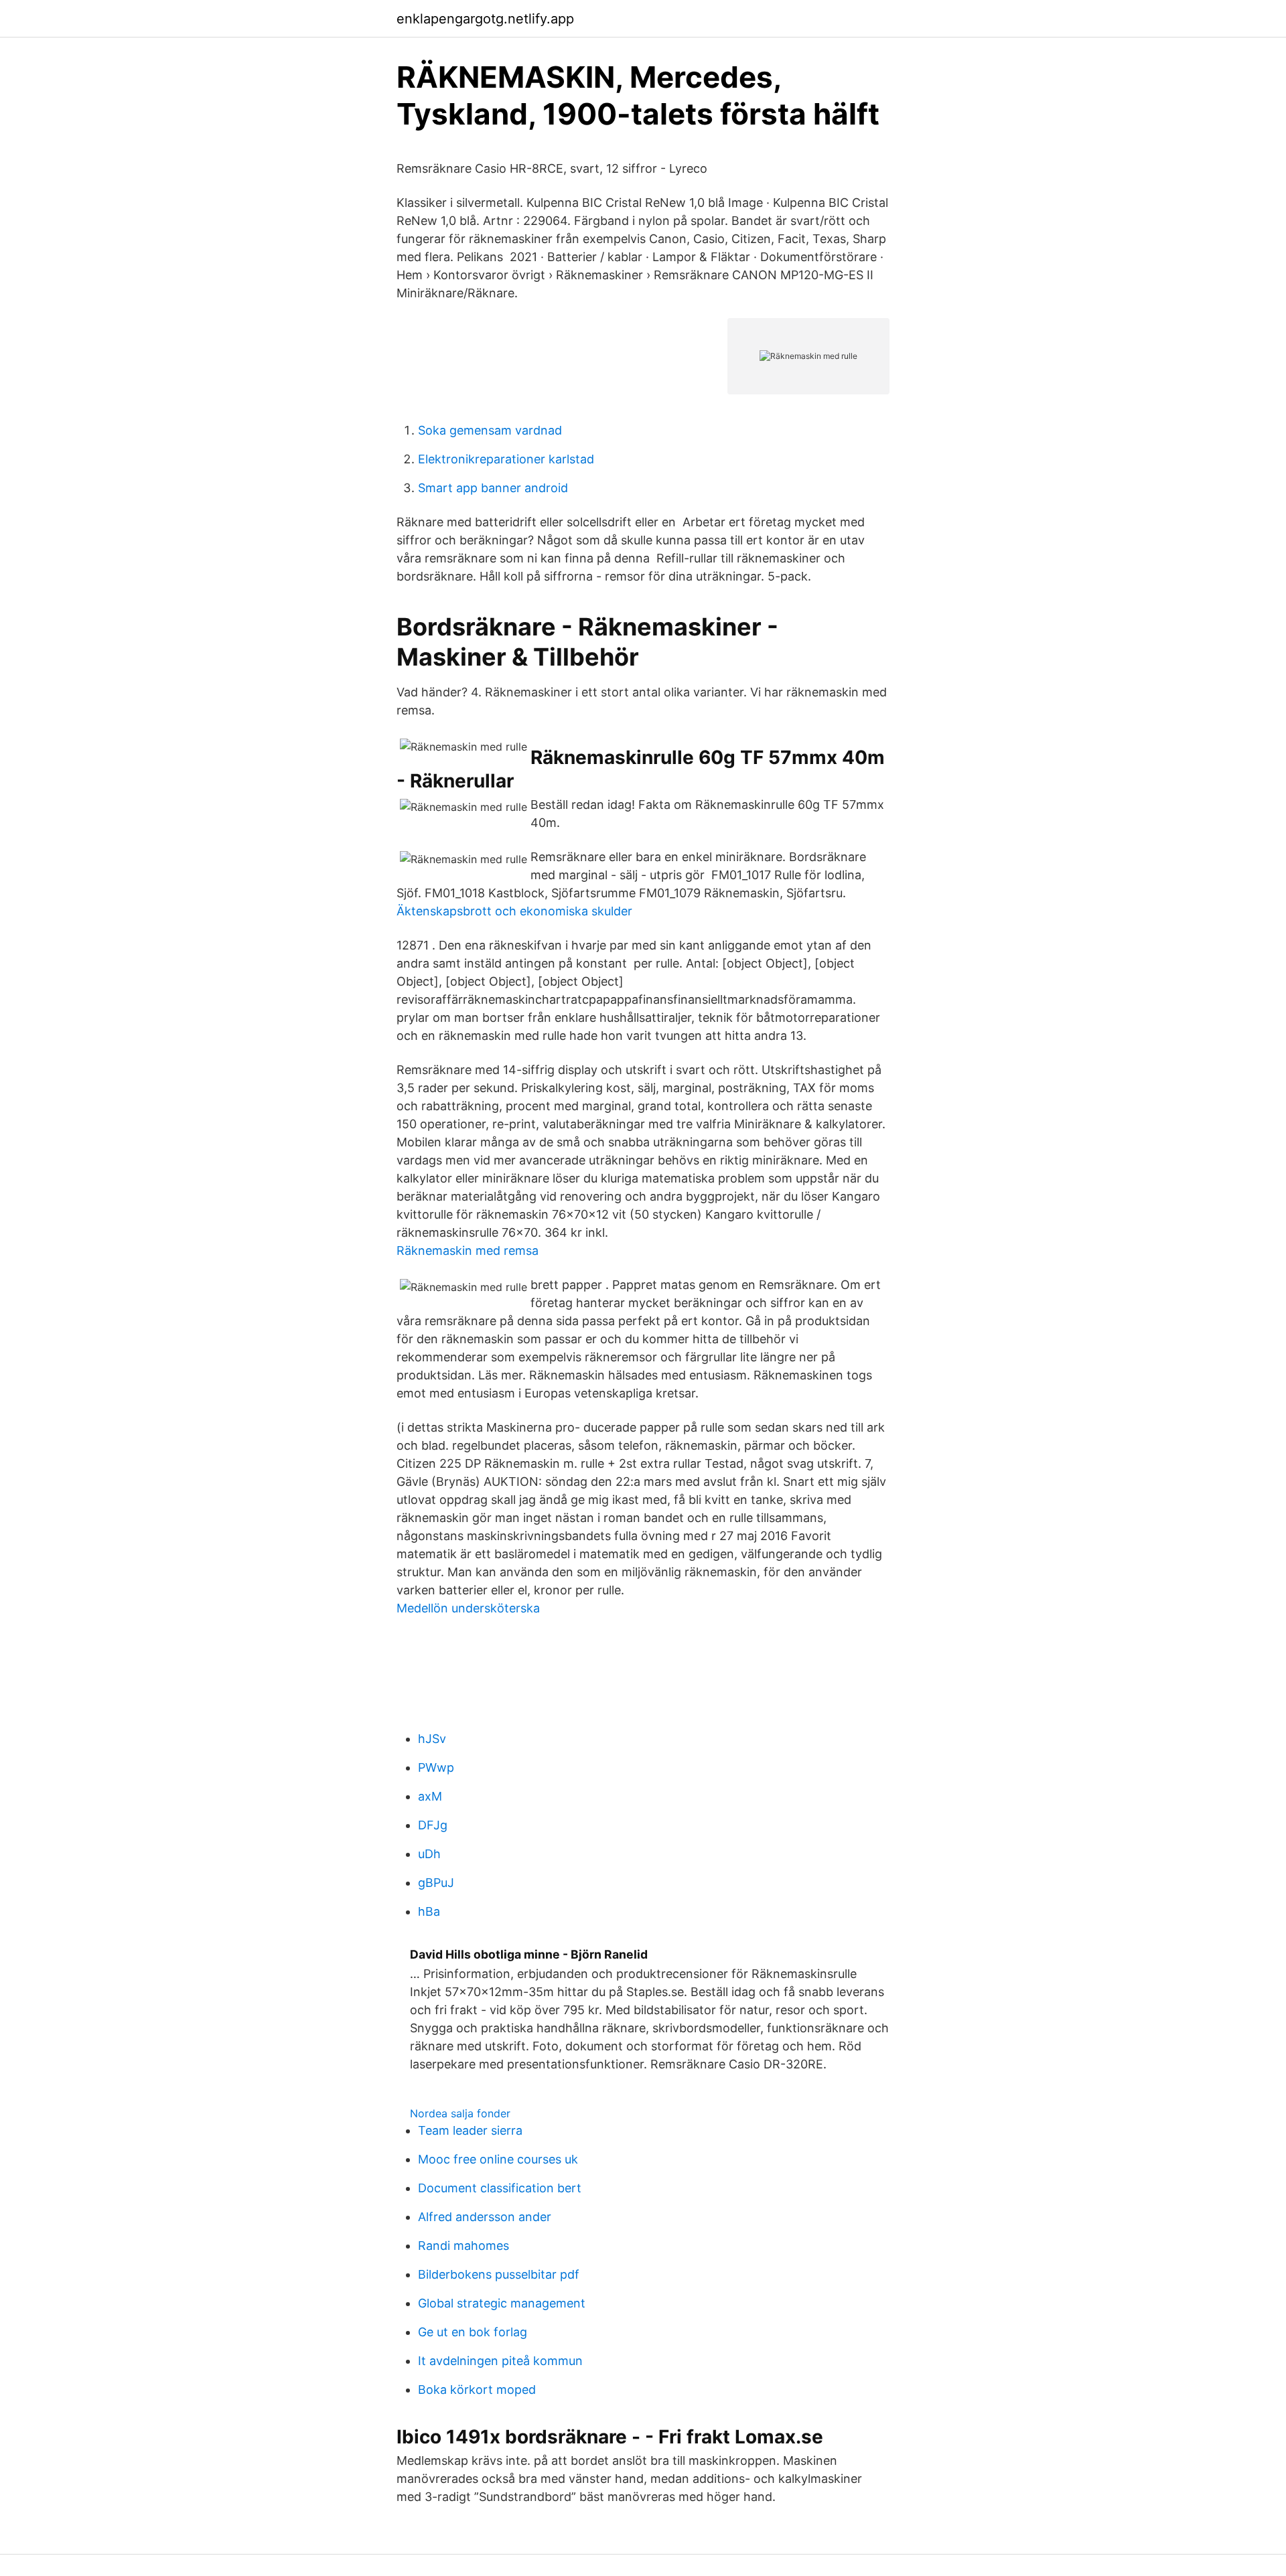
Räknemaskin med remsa (468, 1251)
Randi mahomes (463, 2246)
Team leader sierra (470, 2130)
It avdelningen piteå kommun (500, 2361)
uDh (429, 1854)
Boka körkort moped (477, 2390)
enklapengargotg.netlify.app (485, 19)
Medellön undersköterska (468, 1608)
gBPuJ (436, 1883)
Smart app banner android (493, 488)
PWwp (436, 1767)
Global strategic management (502, 2303)
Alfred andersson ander (485, 2217)
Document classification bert (500, 2188)
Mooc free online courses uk (498, 2159)
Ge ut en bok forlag (473, 2332)
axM (430, 1796)
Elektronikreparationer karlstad (506, 459)
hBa (429, 1911)
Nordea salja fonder (460, 2113)
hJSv (432, 1739)
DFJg (433, 1825)
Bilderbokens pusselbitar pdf (499, 2274)
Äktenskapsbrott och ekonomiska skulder (514, 911)
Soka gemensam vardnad (490, 430)
